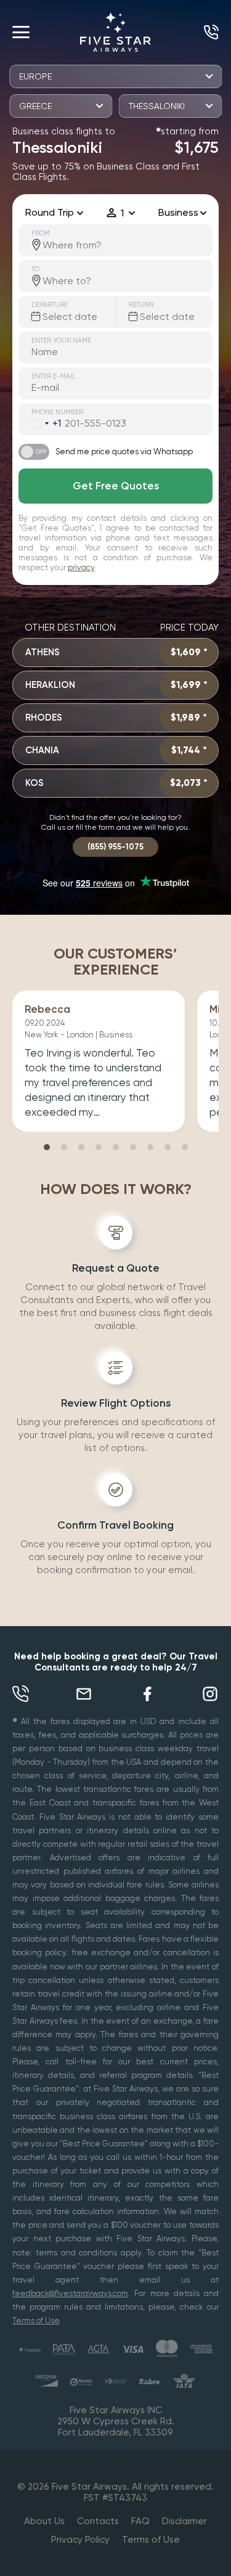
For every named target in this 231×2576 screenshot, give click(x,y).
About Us (44, 2521)
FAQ (140, 2521)
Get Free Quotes (116, 486)
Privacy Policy (80, 2540)
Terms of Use (36, 2320)
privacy (81, 567)
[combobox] (40, 423)
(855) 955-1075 (208, 32)
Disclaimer (184, 2521)
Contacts (98, 2521)
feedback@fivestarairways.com (70, 2293)
